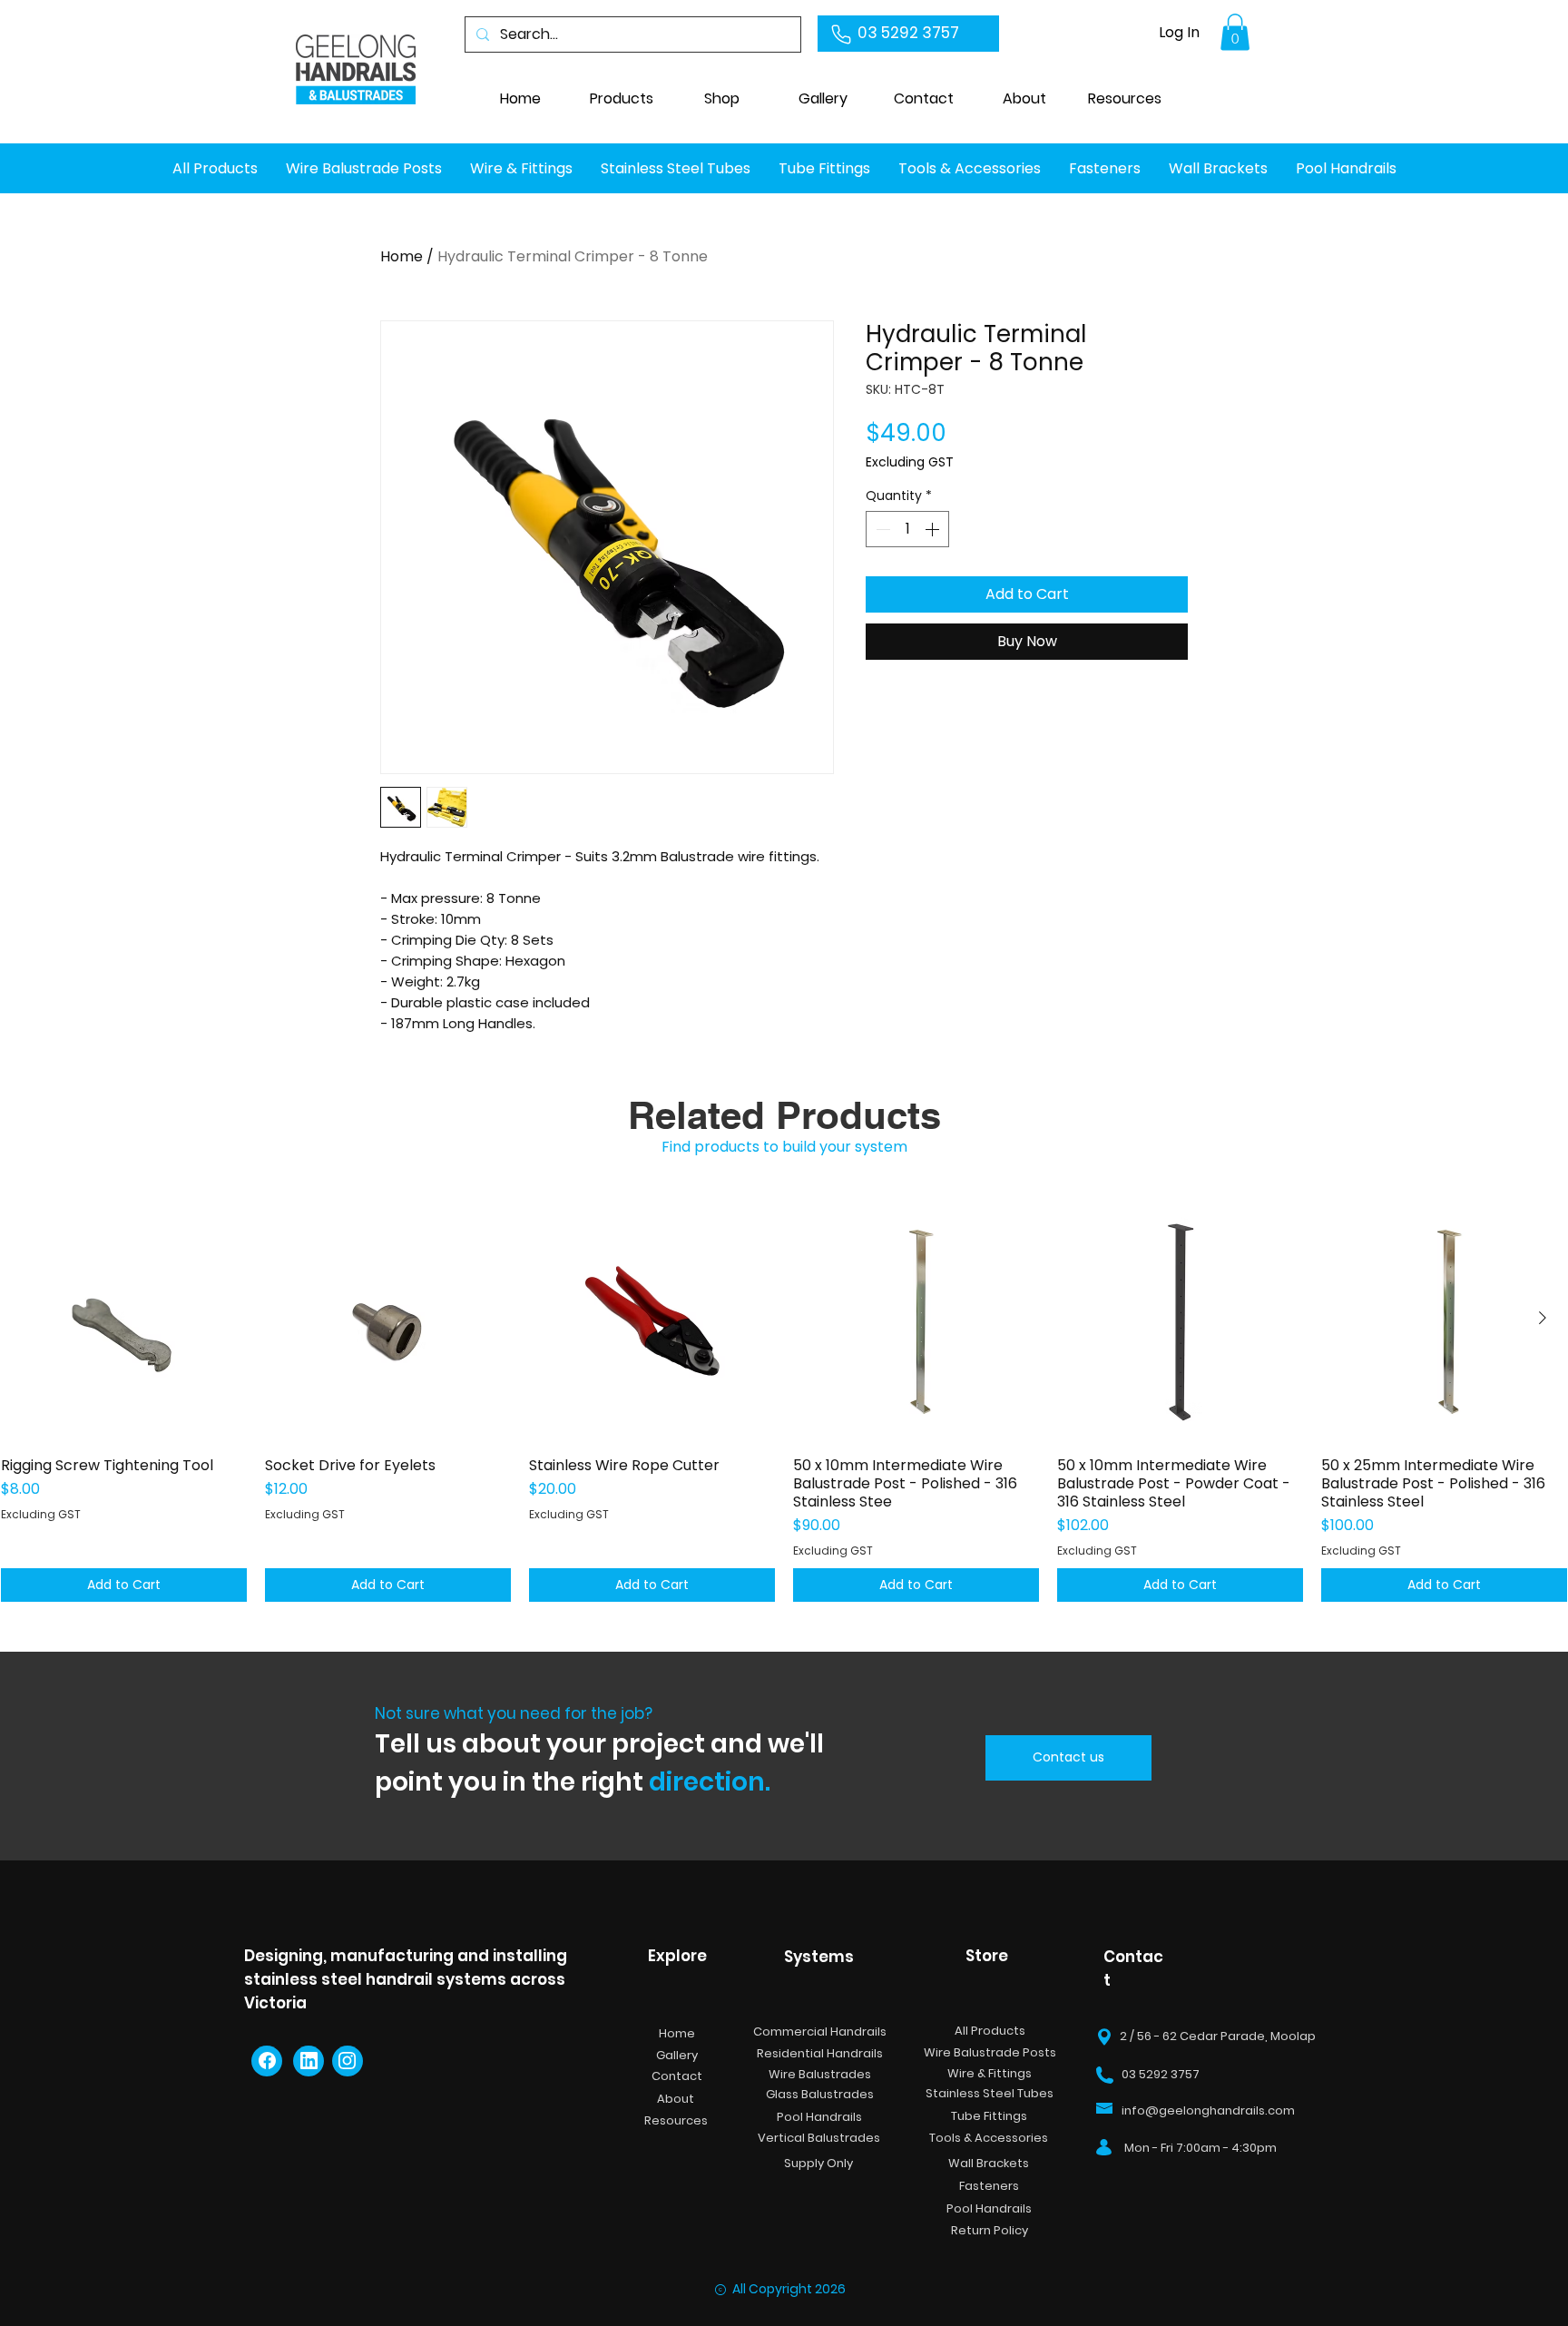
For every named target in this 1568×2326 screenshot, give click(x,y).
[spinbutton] (907, 529)
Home (402, 256)
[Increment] (934, 529)
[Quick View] (124, 1319)
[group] (784, 1399)
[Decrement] (881, 529)
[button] (823, 99)
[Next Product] (1543, 1318)
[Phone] (841, 34)
